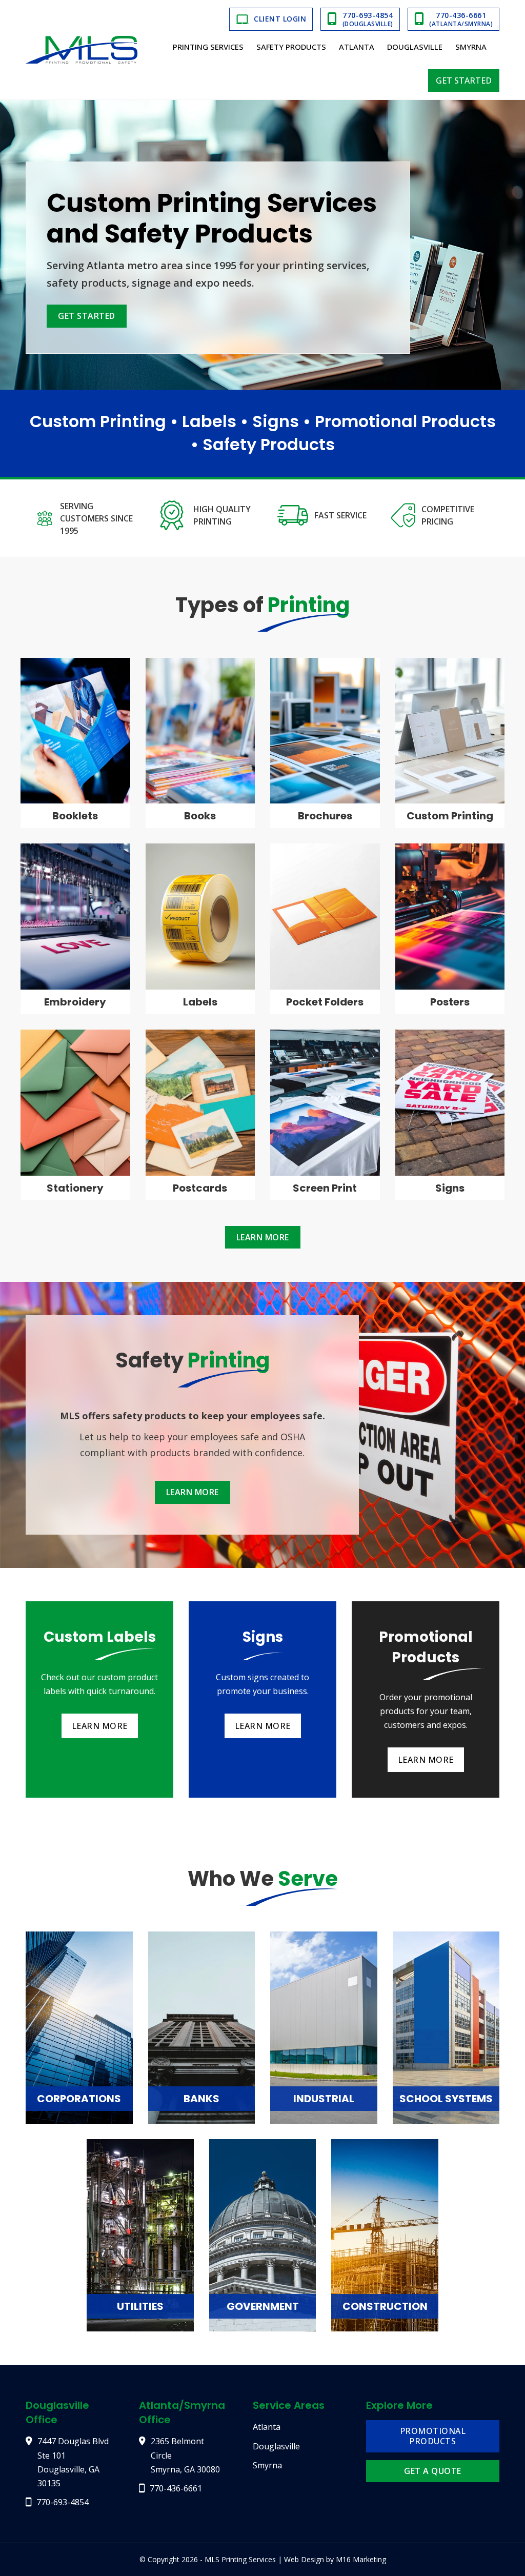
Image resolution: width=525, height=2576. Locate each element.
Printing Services (208, 47)
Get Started (464, 80)
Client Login (280, 19)
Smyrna (471, 47)
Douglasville (415, 47)
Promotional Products (433, 2436)
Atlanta (357, 47)
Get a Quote (433, 2471)
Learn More (263, 1237)
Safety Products (291, 47)
